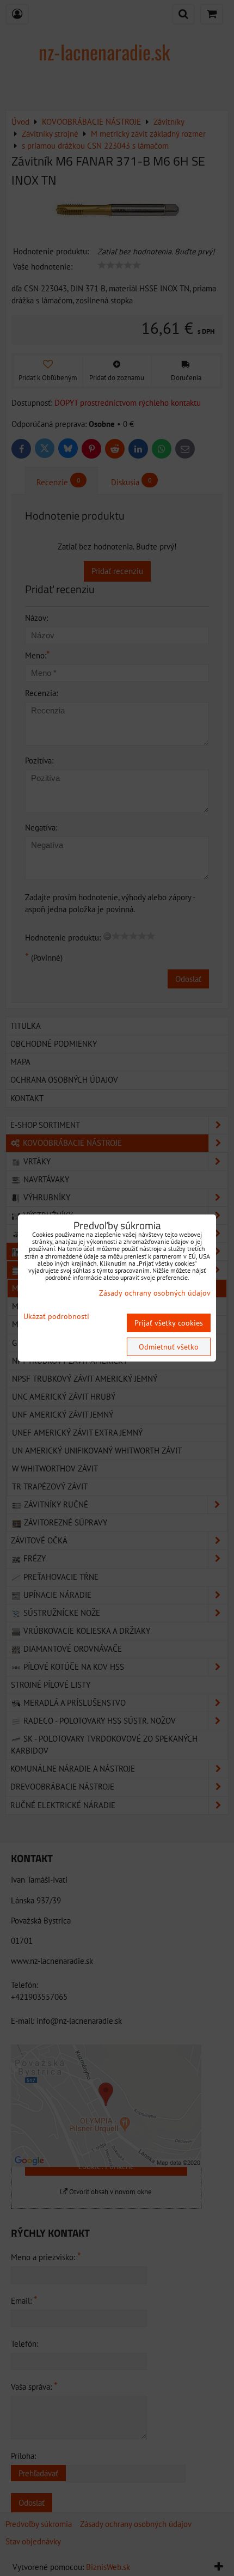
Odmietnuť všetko (169, 1347)
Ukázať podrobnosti (56, 1317)
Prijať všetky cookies (169, 1323)
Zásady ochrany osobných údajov (155, 1293)
